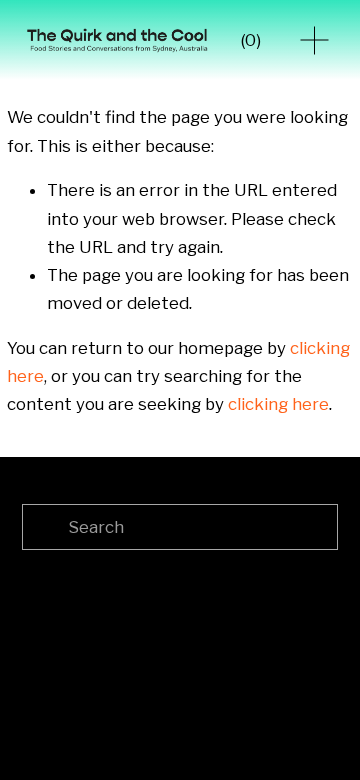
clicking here (278, 404)
